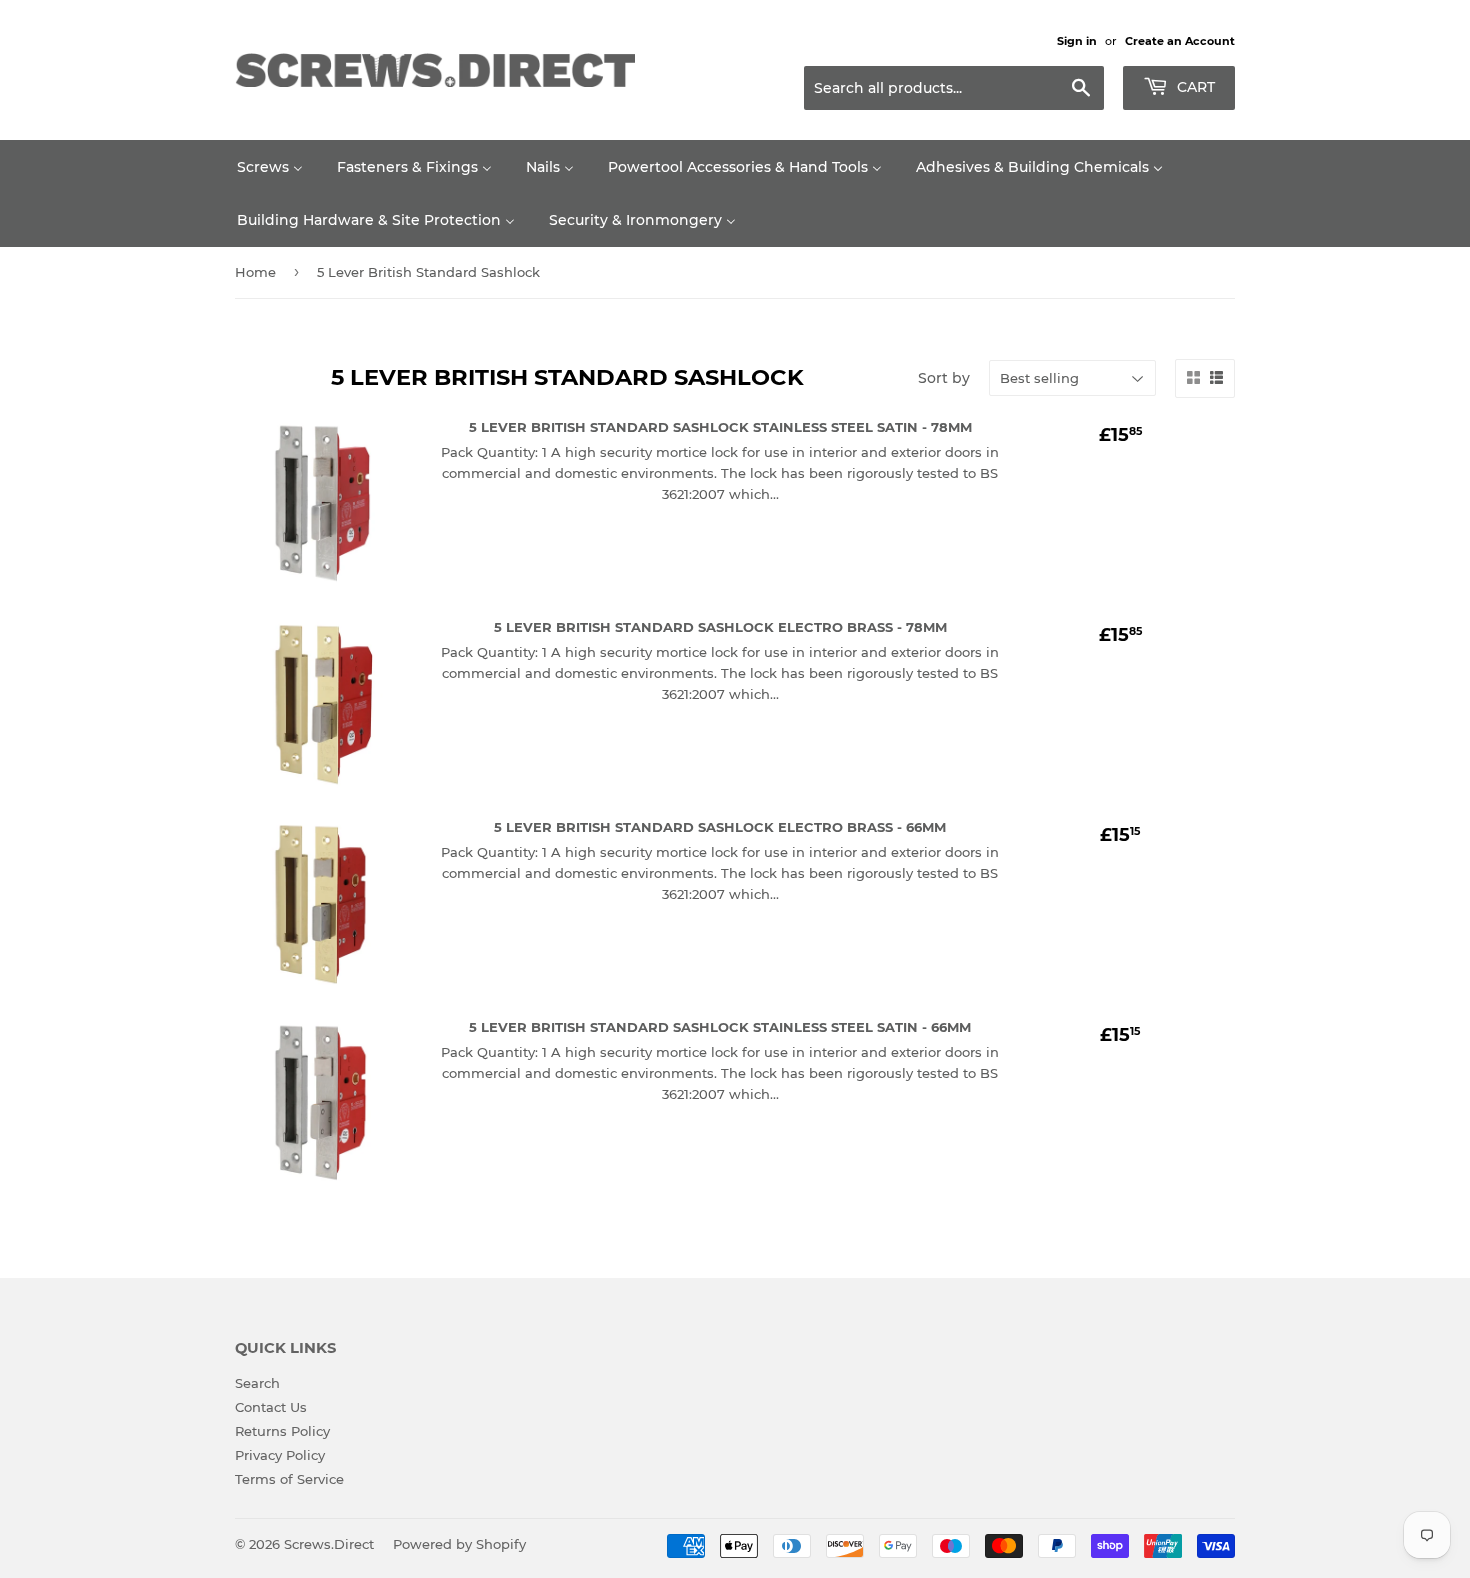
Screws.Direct (329, 1544)
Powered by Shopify (459, 1544)
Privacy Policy (280, 1455)
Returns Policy (282, 1431)
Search (257, 1383)
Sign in (1077, 41)
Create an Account (1180, 41)
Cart (1194, 87)
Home (255, 272)
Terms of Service (289, 1479)
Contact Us (271, 1407)
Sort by (944, 378)
